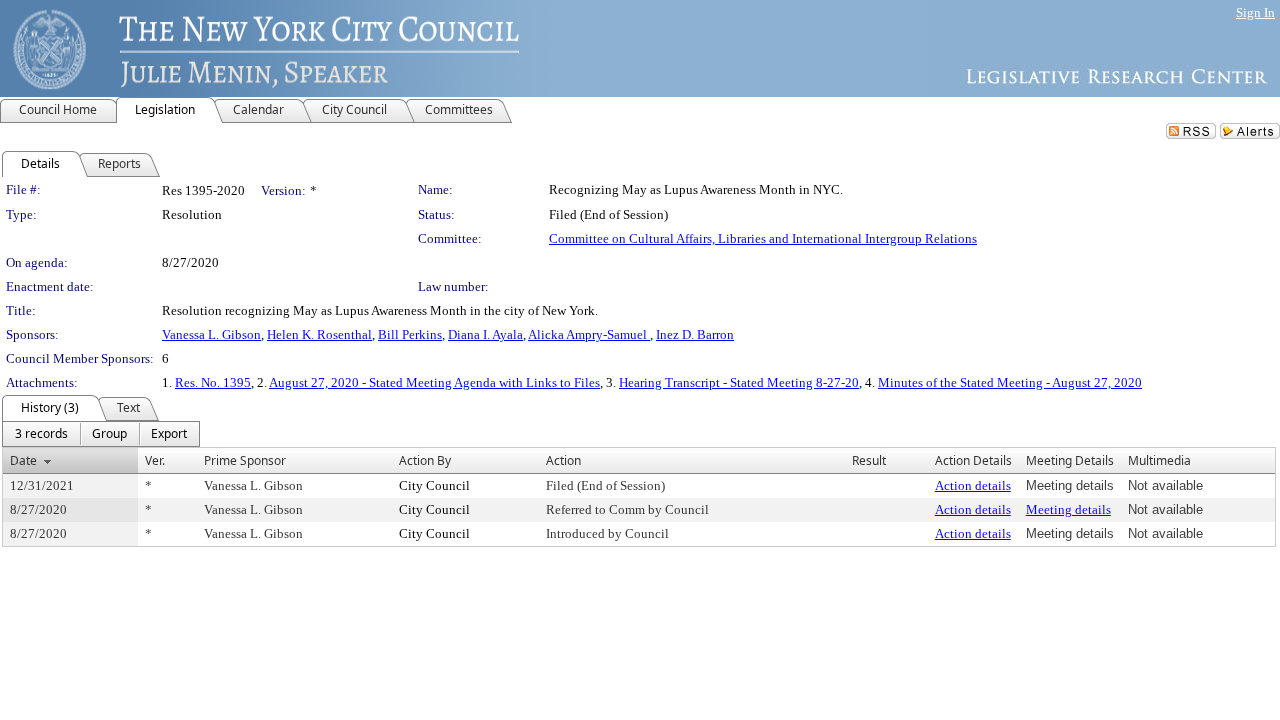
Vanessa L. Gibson (211, 334)
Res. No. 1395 (213, 382)
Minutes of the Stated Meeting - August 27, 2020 (1010, 382)
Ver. (155, 460)
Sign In (1255, 12)
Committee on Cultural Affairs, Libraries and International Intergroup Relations (763, 238)
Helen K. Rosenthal (319, 334)
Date (23, 460)
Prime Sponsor (245, 460)
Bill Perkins (410, 334)
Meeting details (1068, 509)
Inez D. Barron (695, 334)
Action (563, 460)
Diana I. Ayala (485, 334)
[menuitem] (41, 434)
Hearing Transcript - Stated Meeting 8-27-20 (739, 382)
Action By (425, 460)
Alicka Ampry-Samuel (589, 334)
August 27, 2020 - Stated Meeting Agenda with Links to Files (434, 382)
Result (869, 460)
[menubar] (101, 434)
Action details (973, 485)
